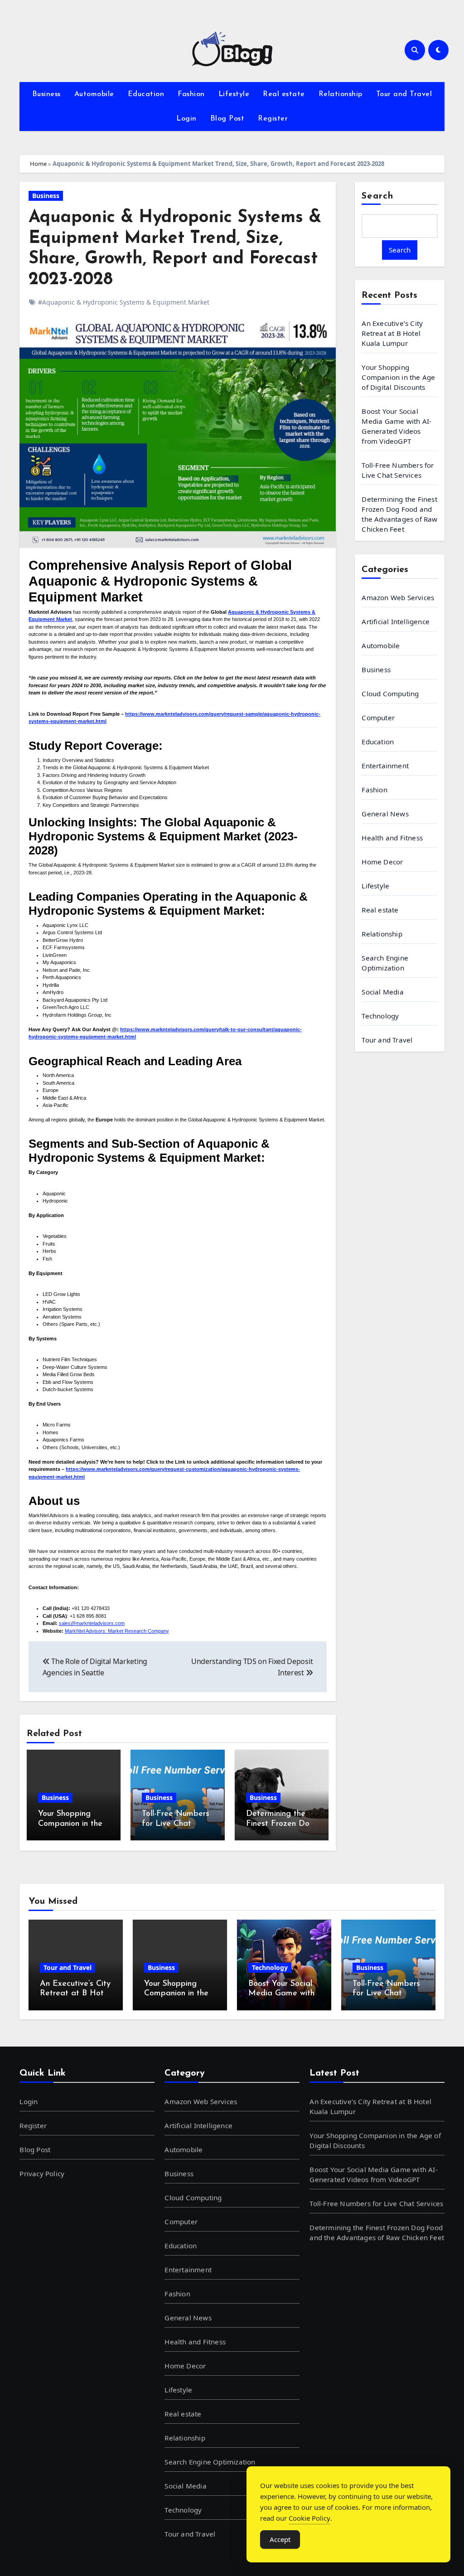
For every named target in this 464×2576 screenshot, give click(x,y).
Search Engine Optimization (385, 963)
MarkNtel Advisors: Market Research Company (117, 1631)
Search (377, 196)
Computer (378, 718)
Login (186, 119)
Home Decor (382, 862)
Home (38, 164)
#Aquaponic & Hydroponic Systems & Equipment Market (124, 302)
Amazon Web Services (398, 597)
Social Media (382, 992)
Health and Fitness (392, 838)
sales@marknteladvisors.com (92, 1623)
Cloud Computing (390, 694)
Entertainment (385, 766)
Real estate (284, 94)
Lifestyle (234, 94)
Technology (380, 1016)
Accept (280, 2539)
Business (46, 94)
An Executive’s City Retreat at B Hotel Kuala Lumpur (392, 333)
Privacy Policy (42, 2173)
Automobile (94, 94)
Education (146, 94)
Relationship (341, 94)
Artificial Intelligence (396, 621)
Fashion (191, 94)
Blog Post (227, 119)
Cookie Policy (309, 2518)
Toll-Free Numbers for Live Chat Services (176, 1824)
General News (385, 814)
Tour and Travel (404, 94)
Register (273, 119)
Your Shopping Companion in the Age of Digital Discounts (398, 377)
